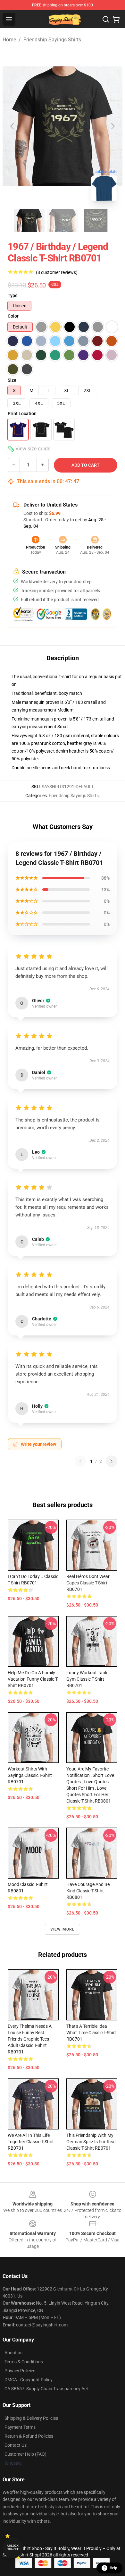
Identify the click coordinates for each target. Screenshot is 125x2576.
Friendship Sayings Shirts (52, 40)
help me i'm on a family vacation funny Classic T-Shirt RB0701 (33, 1679)
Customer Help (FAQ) (25, 2454)
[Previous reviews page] (80, 1461)
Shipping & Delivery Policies (31, 2418)
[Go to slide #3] (96, 220)
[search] (106, 19)
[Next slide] (113, 126)
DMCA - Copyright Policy (29, 2380)
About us (13, 2353)
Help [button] (113, 2568)
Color (13, 316)
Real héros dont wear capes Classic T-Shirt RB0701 (88, 1583)
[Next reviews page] (112, 1461)
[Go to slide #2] (63, 220)
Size (12, 380)
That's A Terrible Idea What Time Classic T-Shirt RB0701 (91, 2033)
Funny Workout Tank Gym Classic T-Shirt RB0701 (87, 1679)
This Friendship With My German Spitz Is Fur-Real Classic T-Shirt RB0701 (91, 2142)
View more (63, 1929)
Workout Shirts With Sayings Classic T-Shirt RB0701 (30, 1775)
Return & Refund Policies (29, 2436)
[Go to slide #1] (29, 220)
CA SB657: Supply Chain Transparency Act (46, 2389)
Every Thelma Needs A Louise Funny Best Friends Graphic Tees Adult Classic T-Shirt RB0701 (30, 2039)
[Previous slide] (13, 126)
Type (13, 295)
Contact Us (16, 2445)
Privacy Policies (20, 2371)
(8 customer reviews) (57, 272)
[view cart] (116, 19)
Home (9, 40)
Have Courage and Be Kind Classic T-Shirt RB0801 (88, 1891)
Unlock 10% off (13, 2548)
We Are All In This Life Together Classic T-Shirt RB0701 (31, 2142)
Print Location (22, 414)
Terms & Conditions (24, 2362)
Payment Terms (20, 2427)
